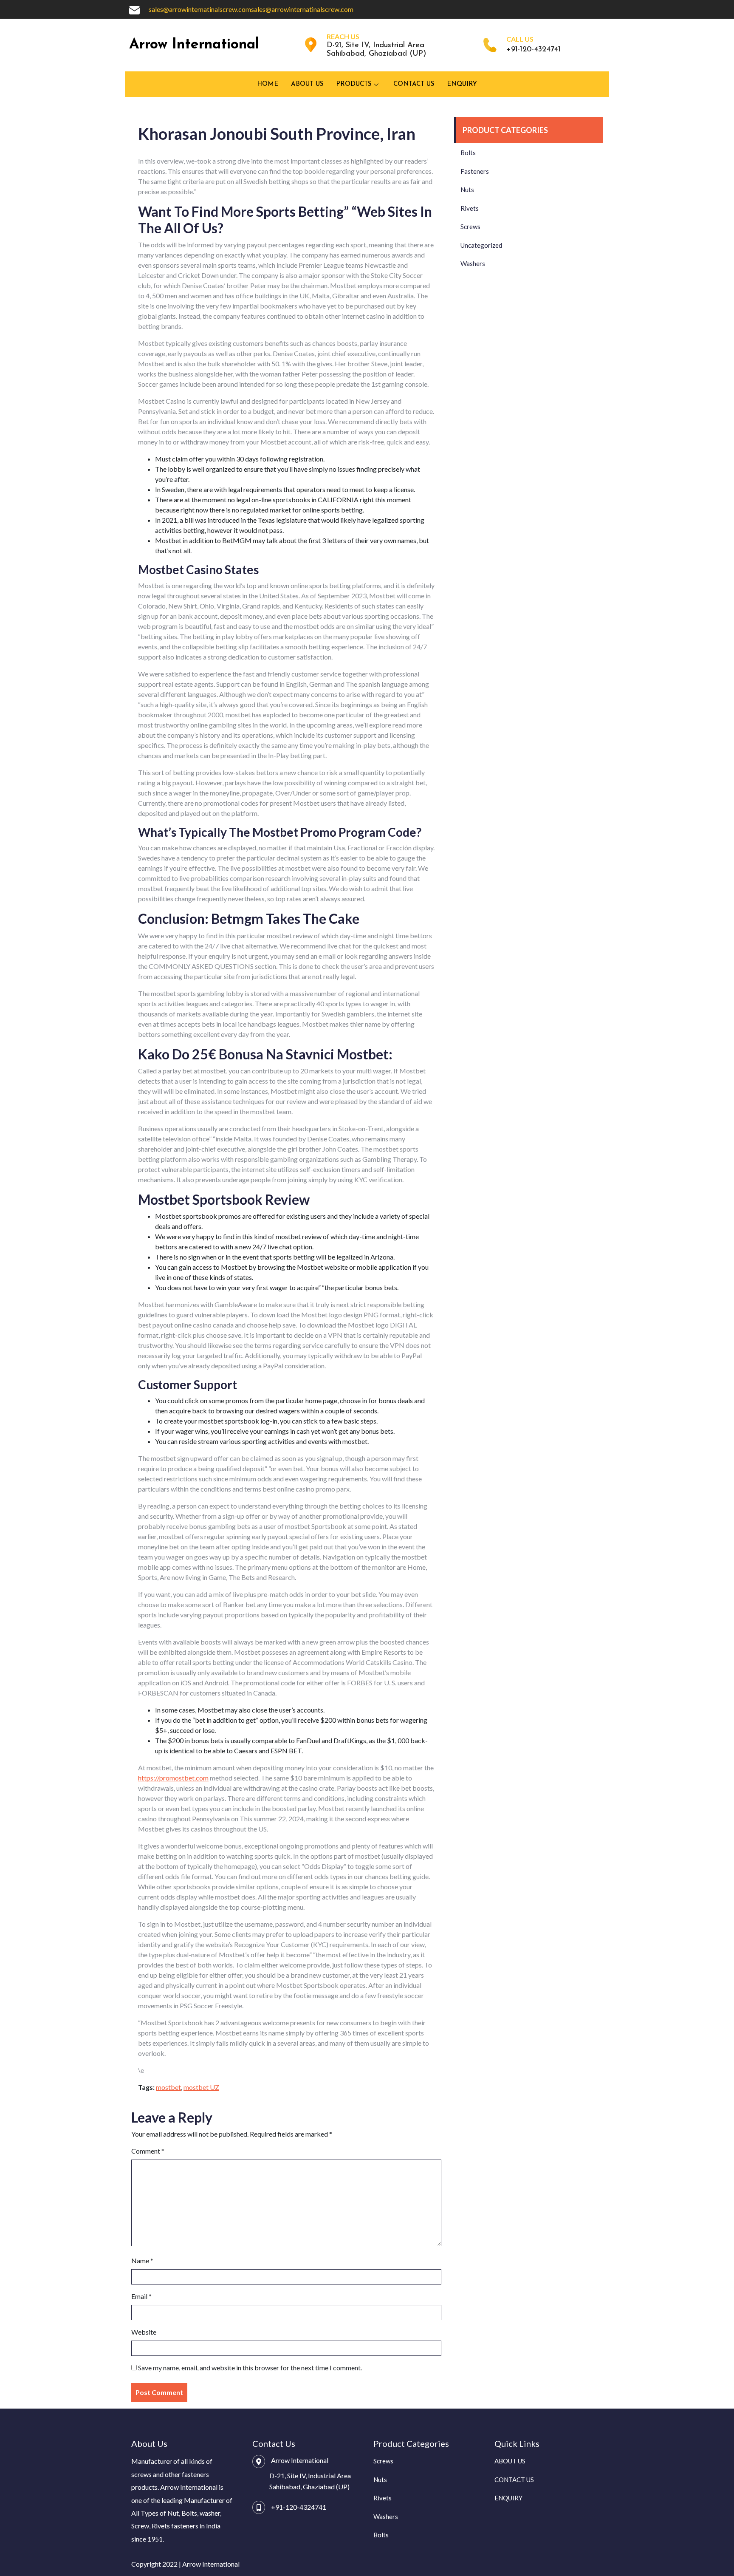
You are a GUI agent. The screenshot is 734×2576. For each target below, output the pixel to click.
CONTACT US (414, 84)
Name (142, 2260)
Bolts (468, 153)
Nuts (467, 190)
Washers (473, 263)
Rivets (470, 208)
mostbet (168, 2087)
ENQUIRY (462, 84)
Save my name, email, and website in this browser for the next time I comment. (250, 2368)
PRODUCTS (354, 84)
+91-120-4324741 (299, 2507)
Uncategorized (481, 245)
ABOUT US (307, 84)
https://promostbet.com (173, 1778)
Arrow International (194, 45)
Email (141, 2296)
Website (144, 2332)
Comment (148, 2151)
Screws (470, 226)
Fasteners (475, 171)
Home (268, 84)
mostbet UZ (201, 2087)
